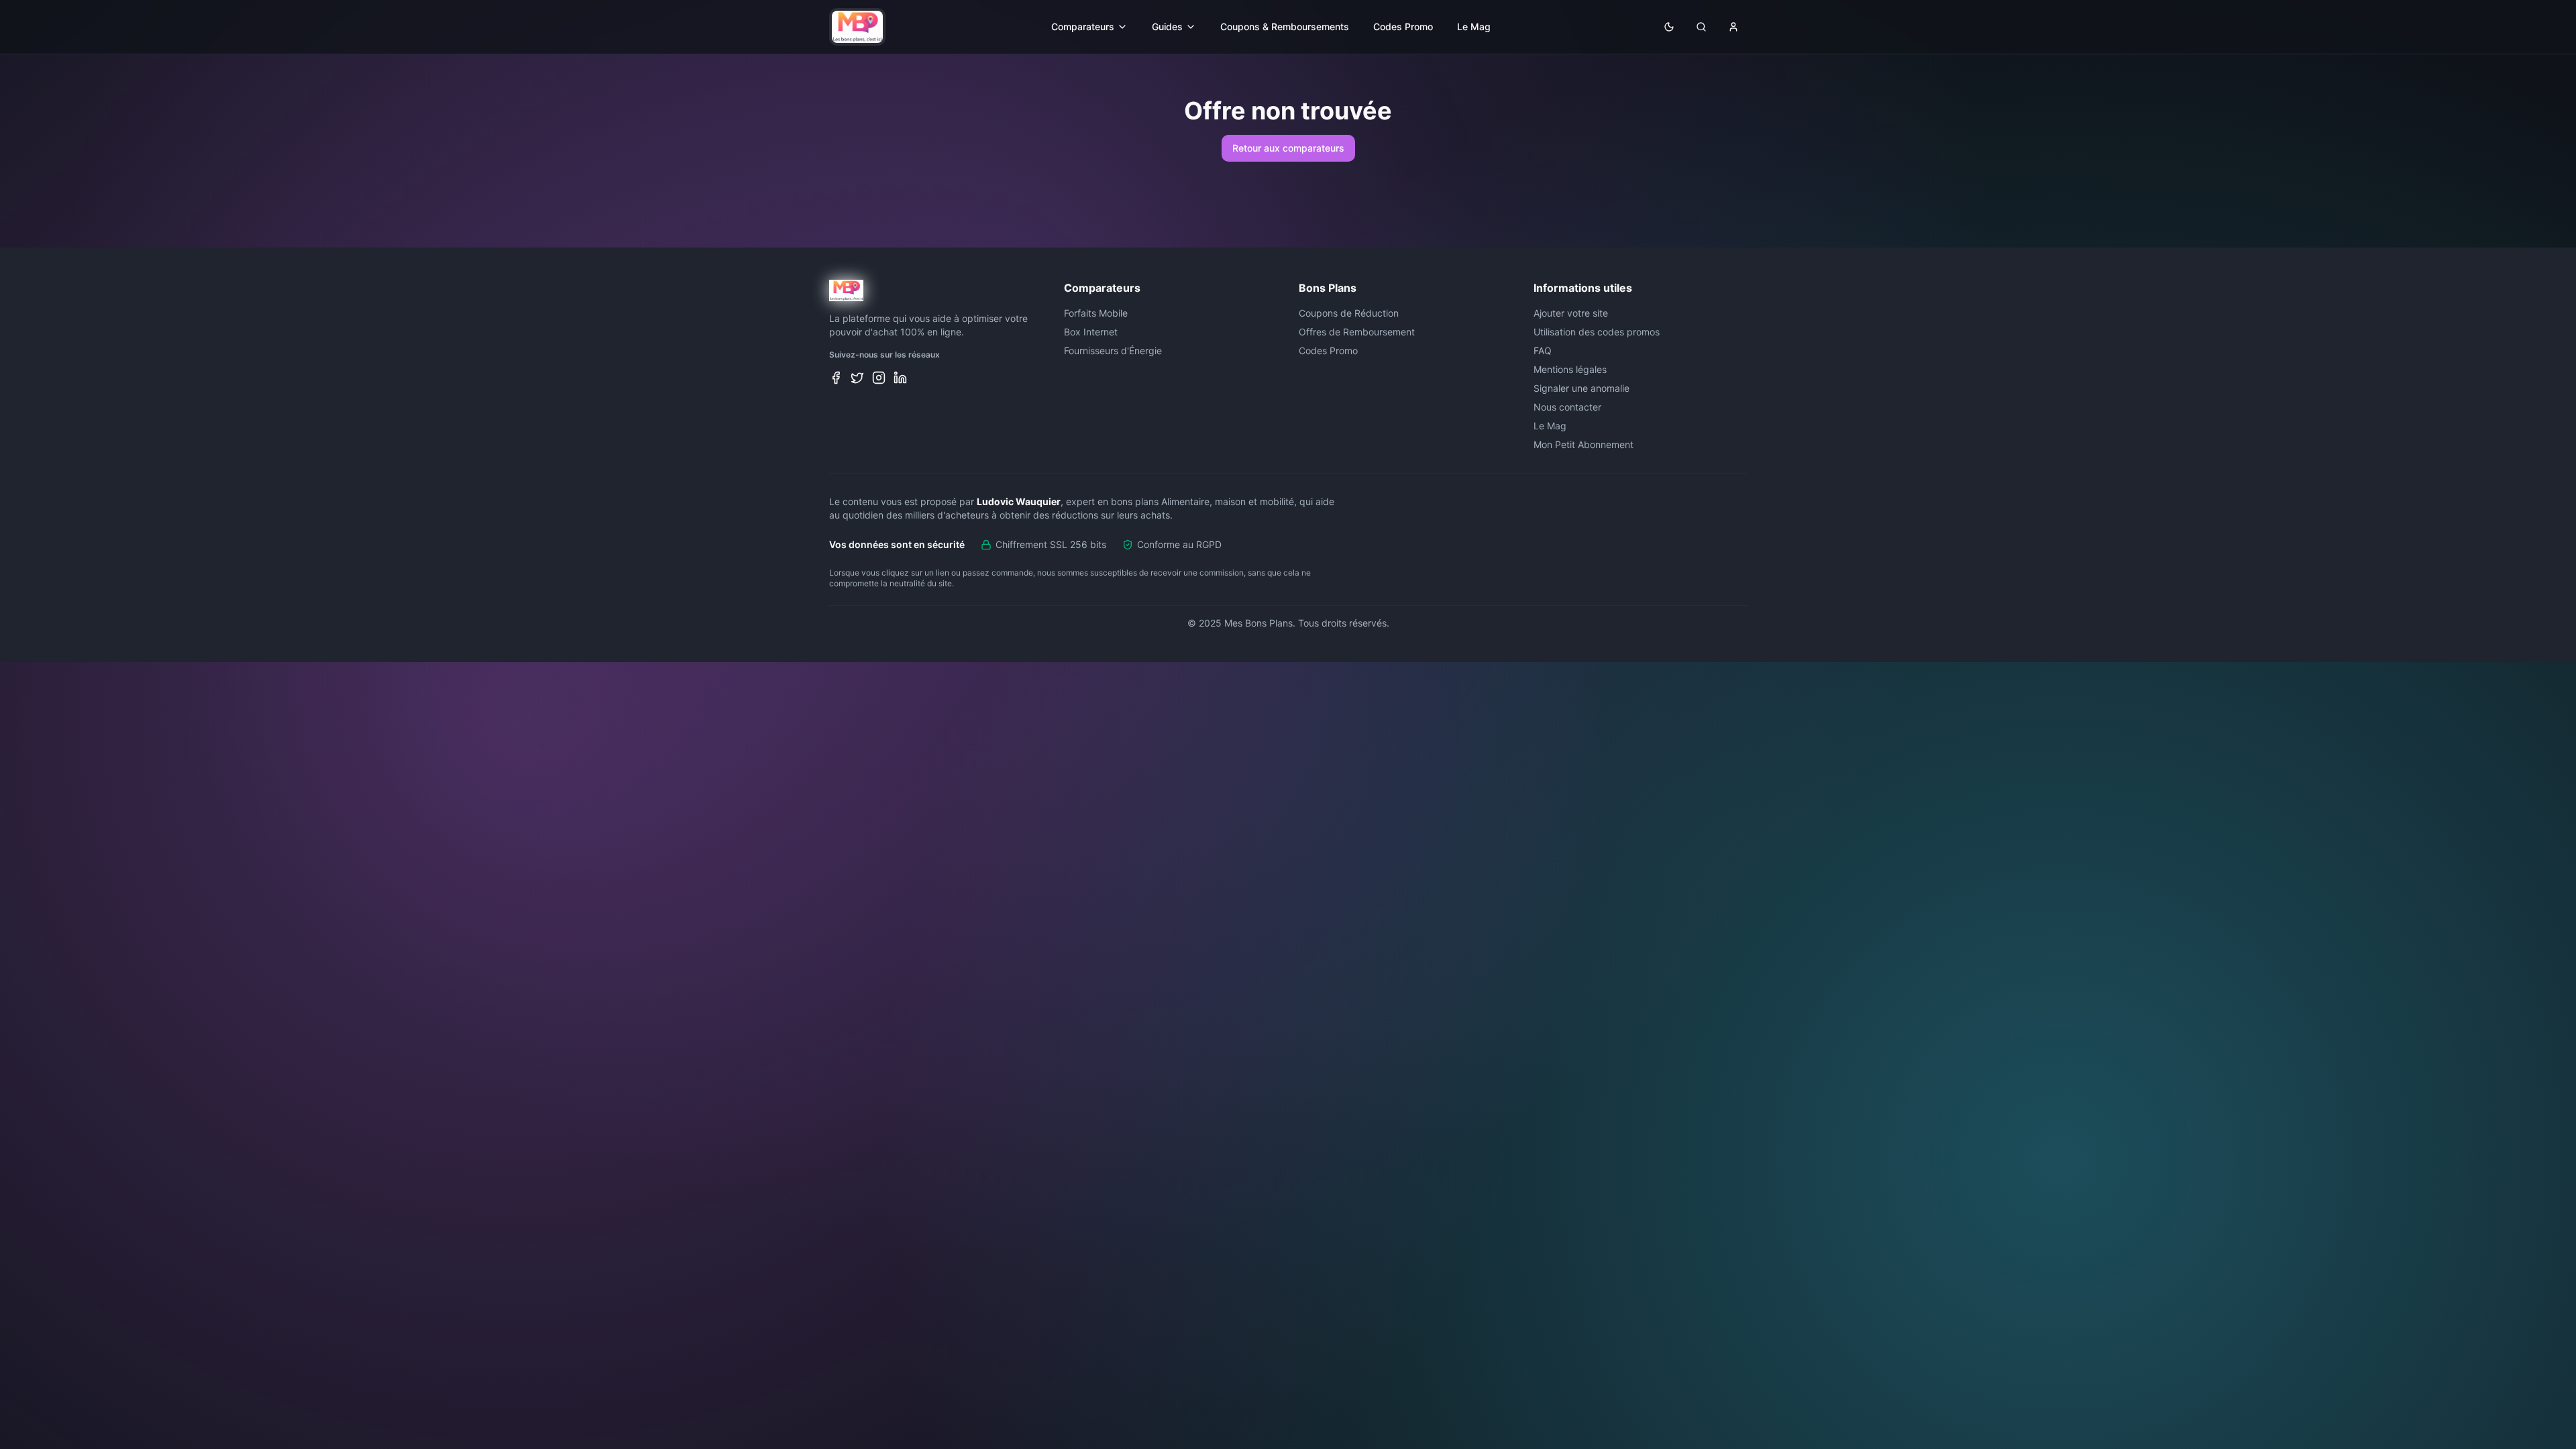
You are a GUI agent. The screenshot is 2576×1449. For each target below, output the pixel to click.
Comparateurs (1083, 26)
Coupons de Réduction (1349, 313)
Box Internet (1091, 332)
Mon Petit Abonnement (1584, 444)
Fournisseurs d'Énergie (1113, 351)
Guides (1167, 26)
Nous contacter (1567, 407)
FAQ (1543, 351)
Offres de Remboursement (1357, 332)
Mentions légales (1570, 369)
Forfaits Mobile (1096, 313)
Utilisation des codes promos (1597, 332)
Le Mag (1474, 26)
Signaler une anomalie (1581, 388)
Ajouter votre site (1571, 313)
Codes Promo (1403, 26)
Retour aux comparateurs (1288, 148)
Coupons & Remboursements (1285, 26)
